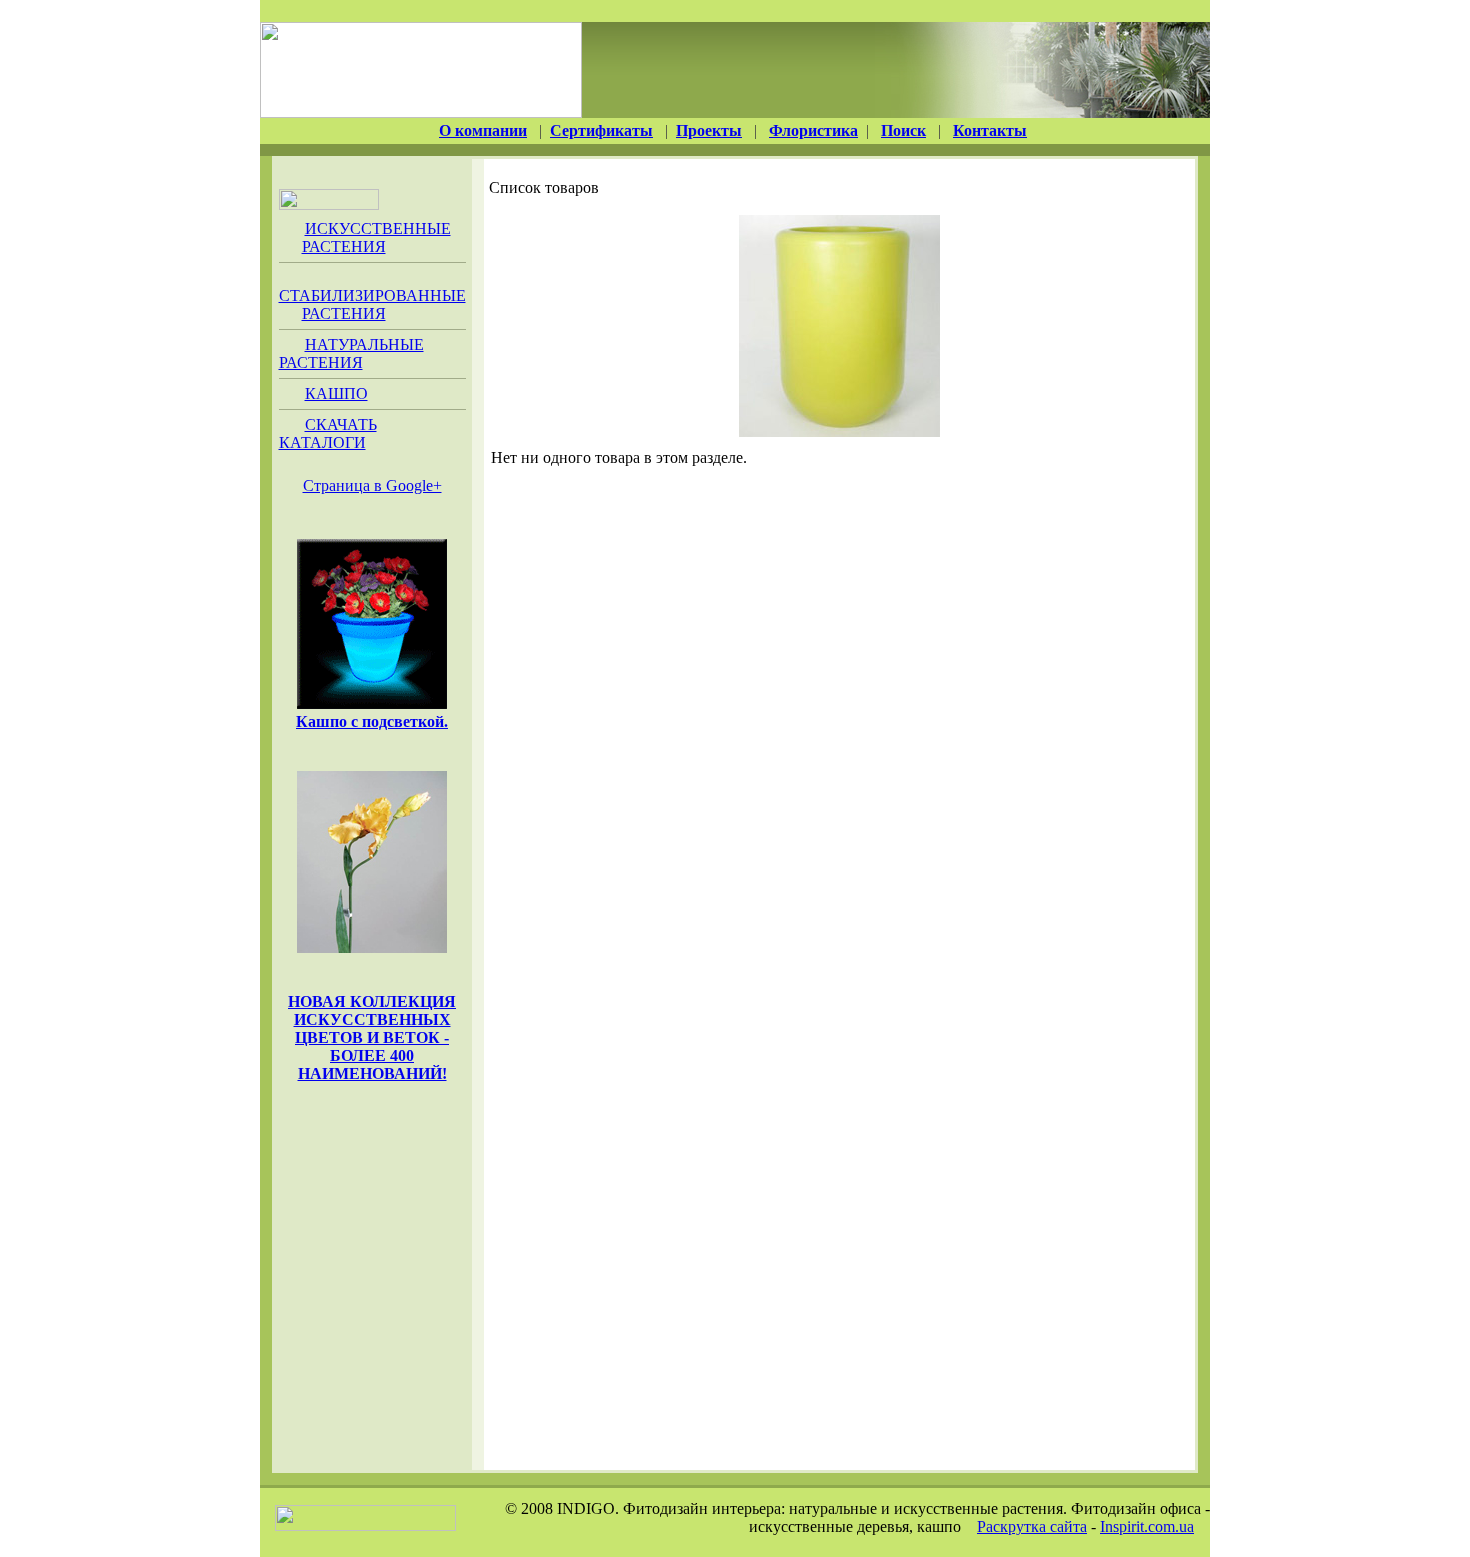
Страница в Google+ (372, 485)
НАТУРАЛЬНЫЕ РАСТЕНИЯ (351, 353)
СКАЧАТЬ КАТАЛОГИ (328, 433)
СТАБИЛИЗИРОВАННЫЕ (372, 304)
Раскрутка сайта (1032, 1526)
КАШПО (336, 393)
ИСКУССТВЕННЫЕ (376, 237)
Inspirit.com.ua (1147, 1526)
